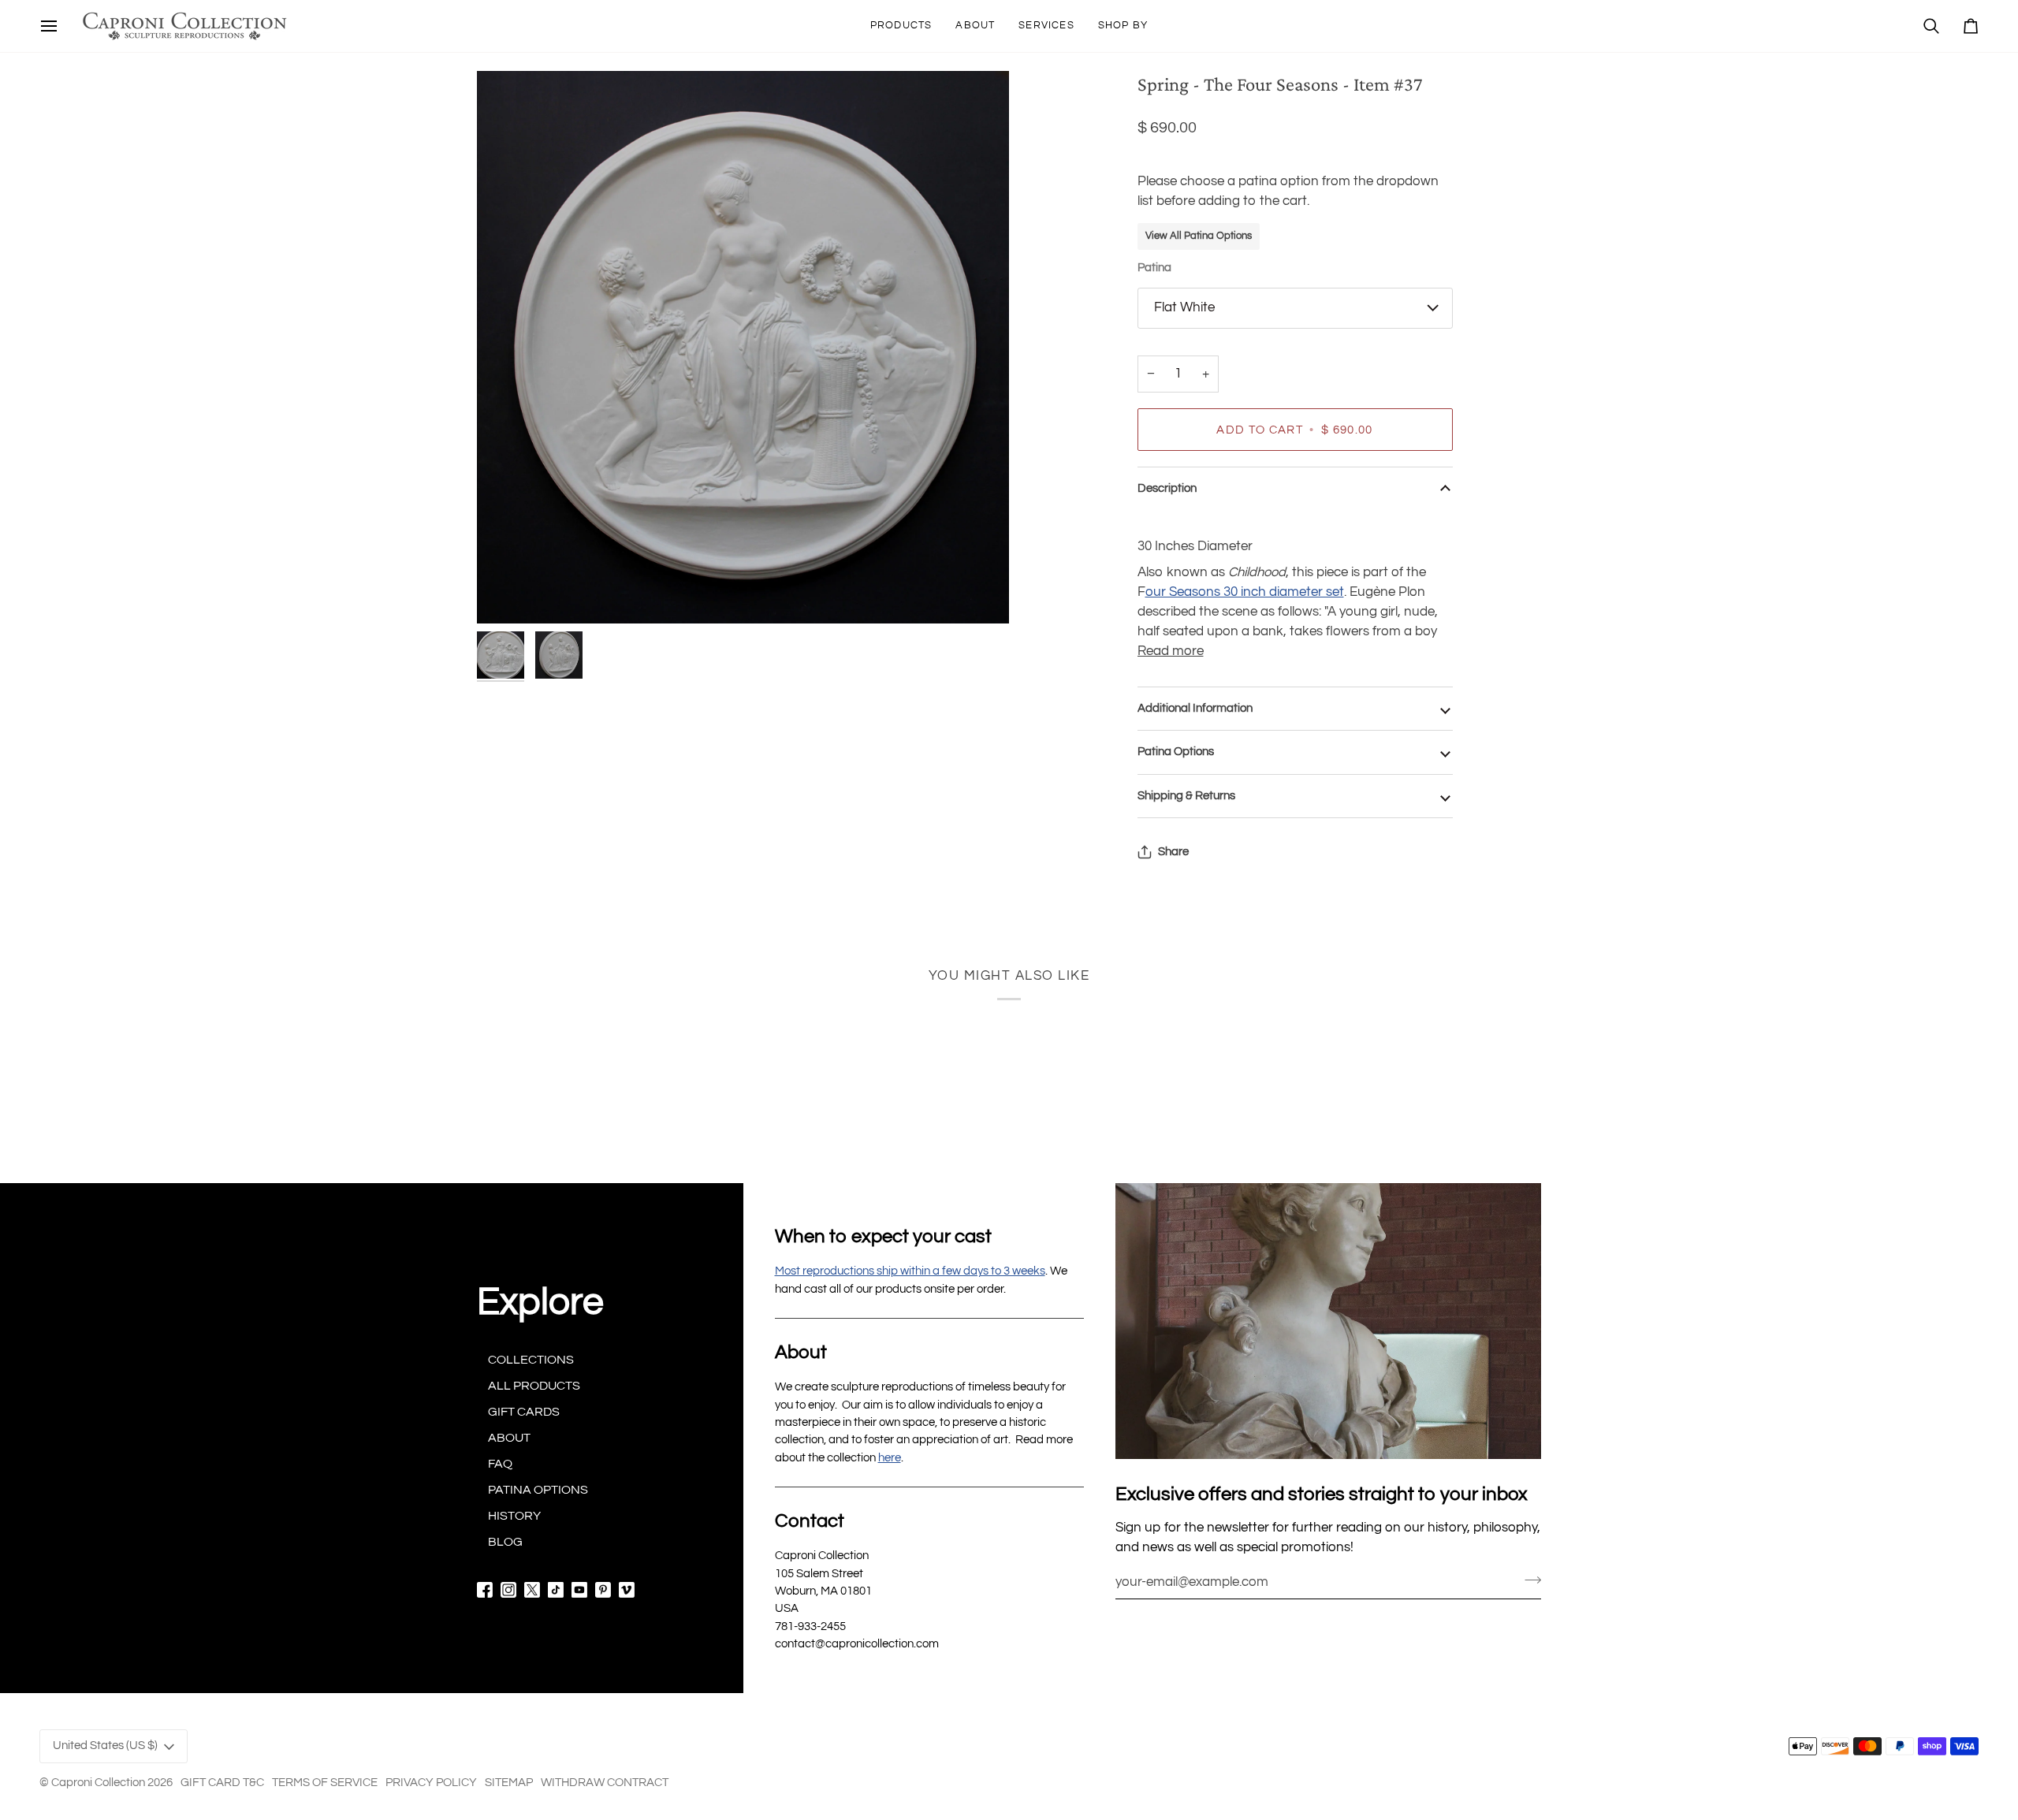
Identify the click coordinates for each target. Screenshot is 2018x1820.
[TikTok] (556, 1590)
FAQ (500, 1464)
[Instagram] (508, 1590)
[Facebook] (485, 1590)
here (890, 1458)
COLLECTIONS (531, 1360)
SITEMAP (509, 1783)
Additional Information (1195, 708)
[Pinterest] (603, 1590)
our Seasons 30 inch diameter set (1245, 592)
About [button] (801, 1352)
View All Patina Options (1199, 236)
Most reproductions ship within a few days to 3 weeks (910, 1271)
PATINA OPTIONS (538, 1490)
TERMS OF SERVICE (325, 1783)
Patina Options (1176, 752)
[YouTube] (579, 1590)
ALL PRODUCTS (534, 1386)
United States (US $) (105, 1746)
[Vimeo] (627, 1590)
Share (1173, 852)
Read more (1171, 651)
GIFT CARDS (524, 1412)
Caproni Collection (98, 1783)
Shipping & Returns (1186, 796)
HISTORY (514, 1516)
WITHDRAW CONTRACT (605, 1783)
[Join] (1528, 1580)
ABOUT (509, 1438)
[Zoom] (743, 347)
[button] (901, 26)
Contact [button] (810, 1521)
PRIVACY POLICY (431, 1783)
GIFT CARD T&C (222, 1783)
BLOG (505, 1542)
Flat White (1184, 307)
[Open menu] (49, 26)
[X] (532, 1590)
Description (1167, 488)
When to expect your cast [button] (883, 1236)
